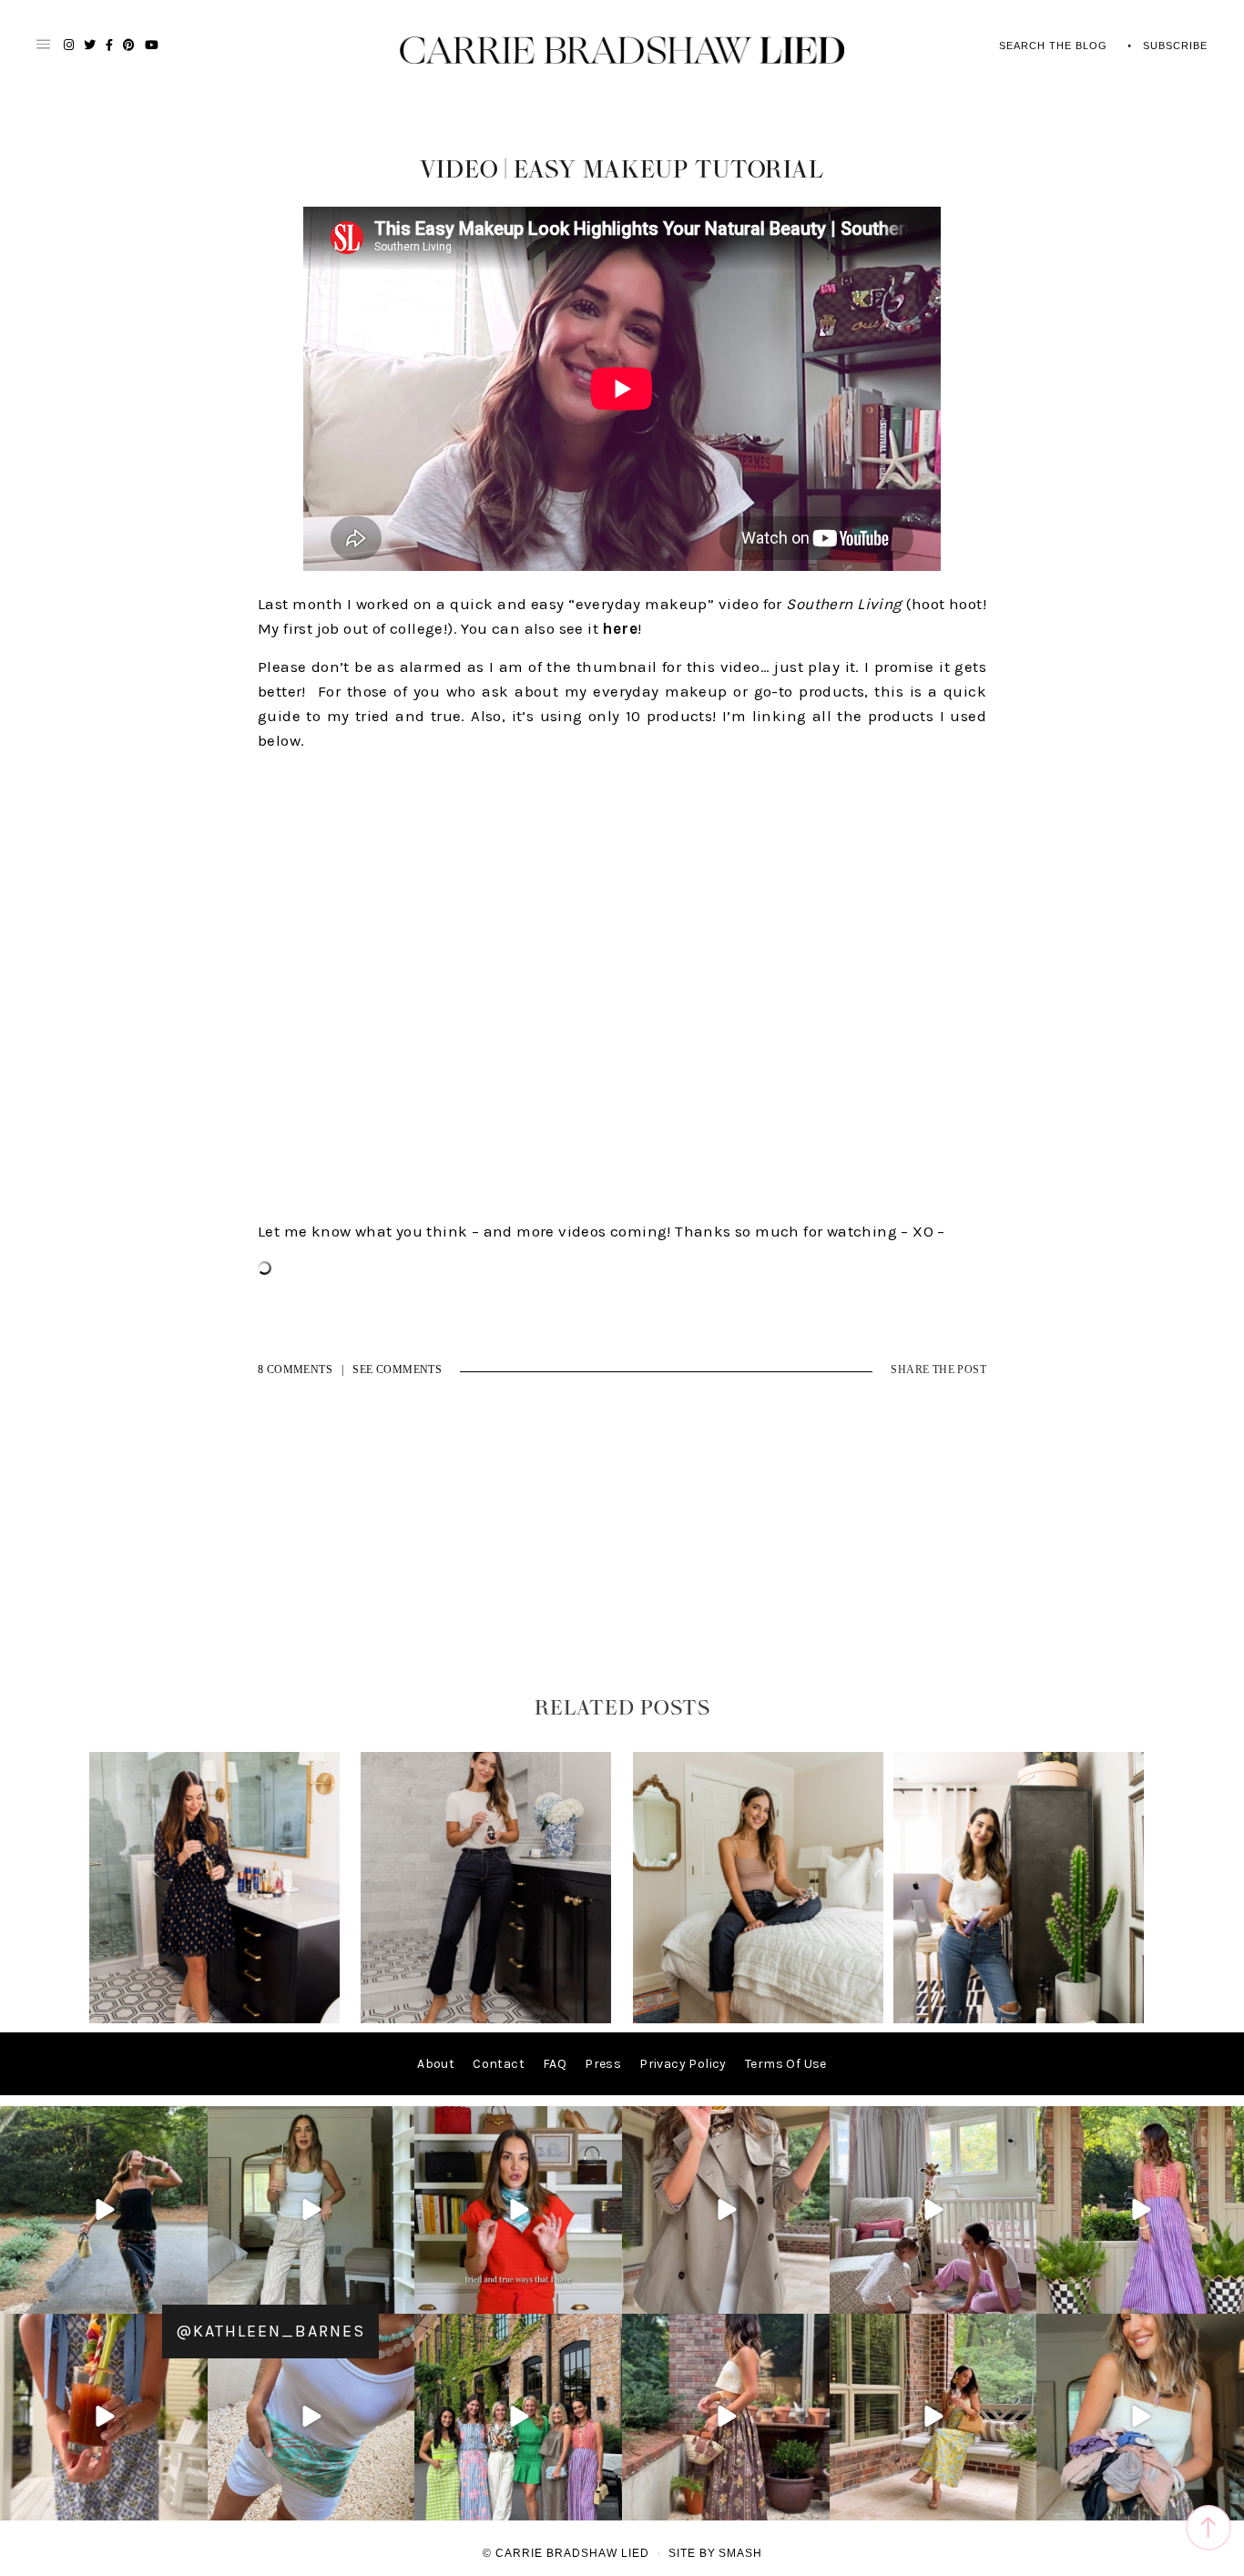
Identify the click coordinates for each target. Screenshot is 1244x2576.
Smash (740, 2553)
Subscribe (1175, 46)
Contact (499, 2064)
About (436, 2064)
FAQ (555, 2064)
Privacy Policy (683, 2064)
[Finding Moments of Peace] (486, 2019)
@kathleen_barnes (270, 2331)
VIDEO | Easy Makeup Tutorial (622, 170)
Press (603, 2064)
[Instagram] (191, 2296)
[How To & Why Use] (758, 2019)
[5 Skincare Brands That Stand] (214, 2019)
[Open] (104, 2210)
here (620, 628)
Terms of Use (786, 2064)
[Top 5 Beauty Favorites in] (1019, 2019)
